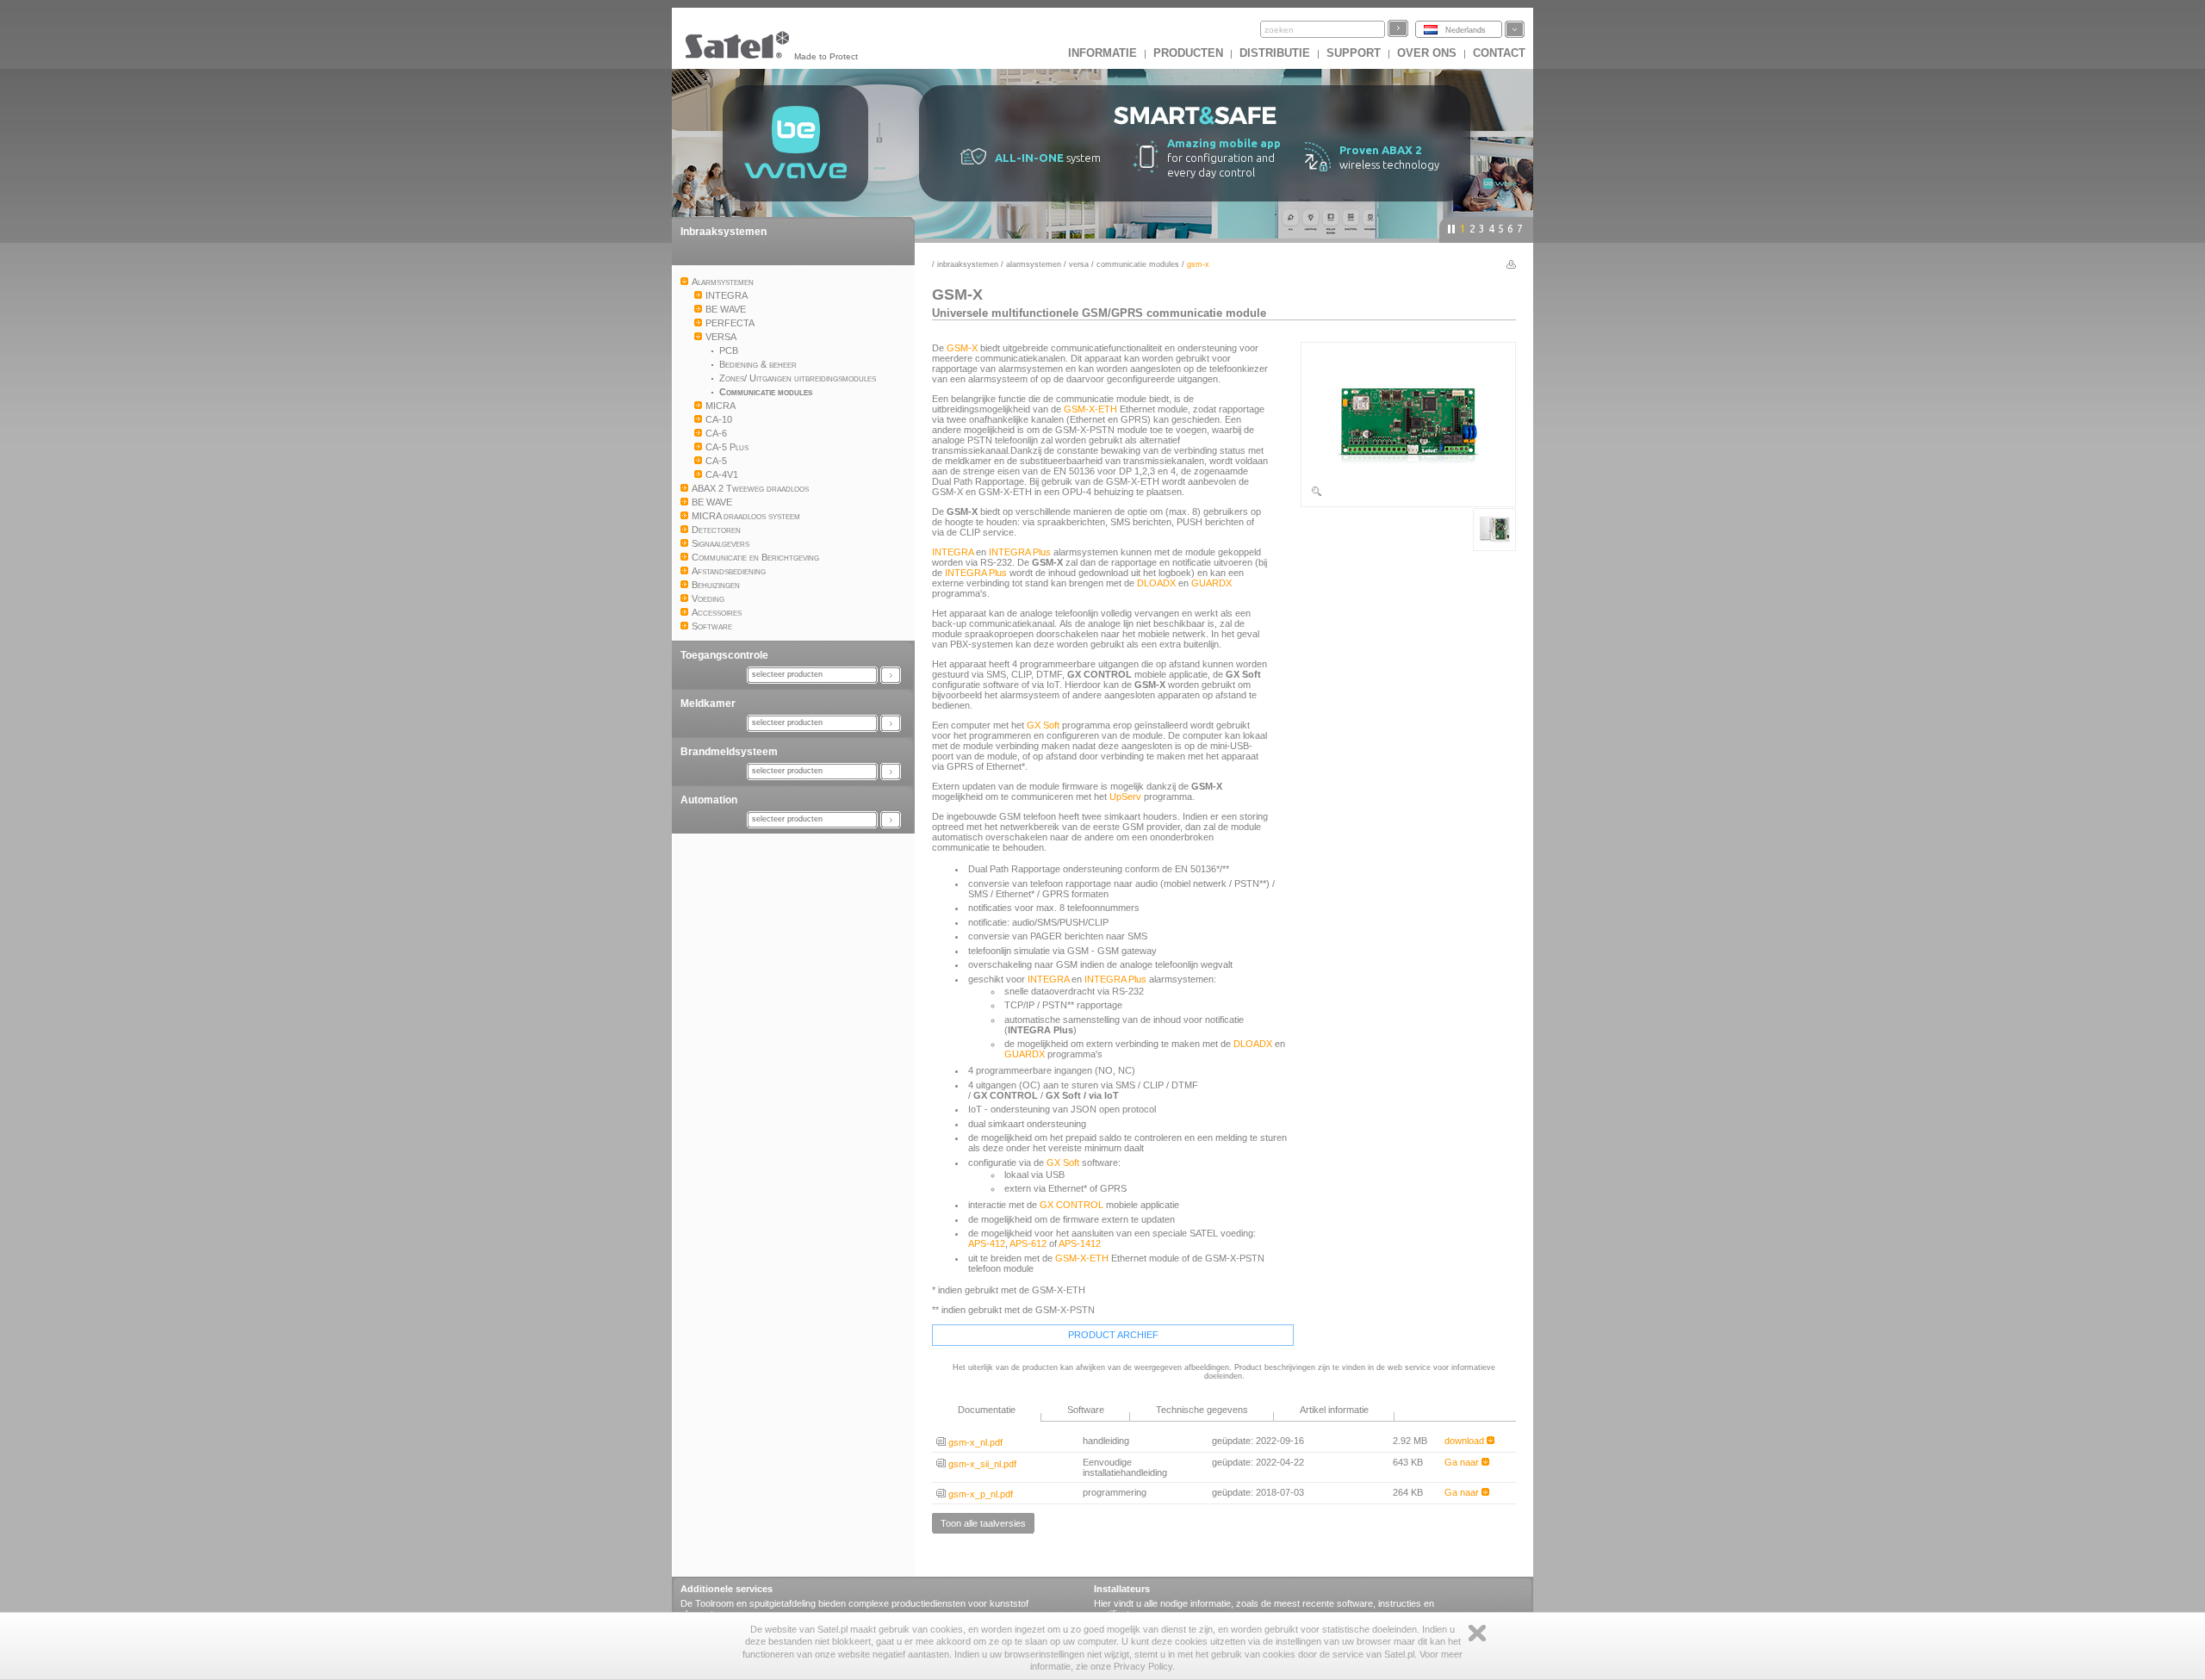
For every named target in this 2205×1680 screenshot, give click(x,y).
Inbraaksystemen (724, 232)
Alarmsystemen (1034, 264)
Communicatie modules (1138, 264)
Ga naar (1463, 1462)
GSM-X (962, 348)
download (1466, 1441)
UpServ (1125, 797)
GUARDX (1211, 583)
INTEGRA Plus (1020, 552)
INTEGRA (953, 552)
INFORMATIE (1102, 53)
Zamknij (1477, 1633)
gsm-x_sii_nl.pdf (981, 1464)
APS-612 (1028, 1243)
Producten (1188, 53)
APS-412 (987, 1243)
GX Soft (1043, 725)
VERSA (1079, 264)
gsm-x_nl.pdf (974, 1442)
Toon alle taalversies (983, 1523)
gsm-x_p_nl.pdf (979, 1494)
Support (1354, 53)
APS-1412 (1080, 1243)
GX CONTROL (1071, 1205)
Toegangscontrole (724, 655)
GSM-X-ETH (1090, 409)
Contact (1499, 53)
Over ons (1427, 53)
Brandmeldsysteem (729, 752)
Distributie (1275, 53)
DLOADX (1156, 583)
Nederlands (1466, 30)
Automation (709, 800)
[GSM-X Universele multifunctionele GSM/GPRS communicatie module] (1408, 494)
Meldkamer (708, 704)
